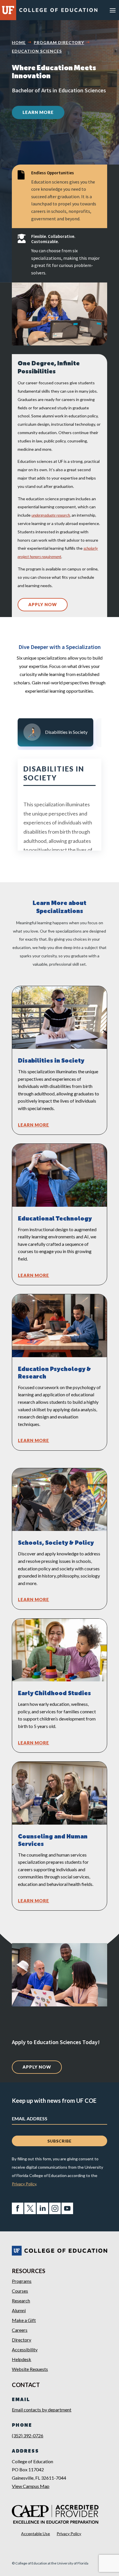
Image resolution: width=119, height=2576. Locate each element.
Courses (20, 2291)
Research (21, 2301)
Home (19, 42)
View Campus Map (31, 2486)
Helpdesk (22, 2359)
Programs (22, 2281)
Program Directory (59, 42)
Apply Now (43, 604)
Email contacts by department (42, 2410)
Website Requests (30, 2369)
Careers (20, 2330)
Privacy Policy (24, 2184)
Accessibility (25, 2349)
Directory (22, 2340)
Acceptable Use (36, 2534)
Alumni (19, 2310)
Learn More (38, 112)
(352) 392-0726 (28, 2435)
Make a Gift (24, 2320)
